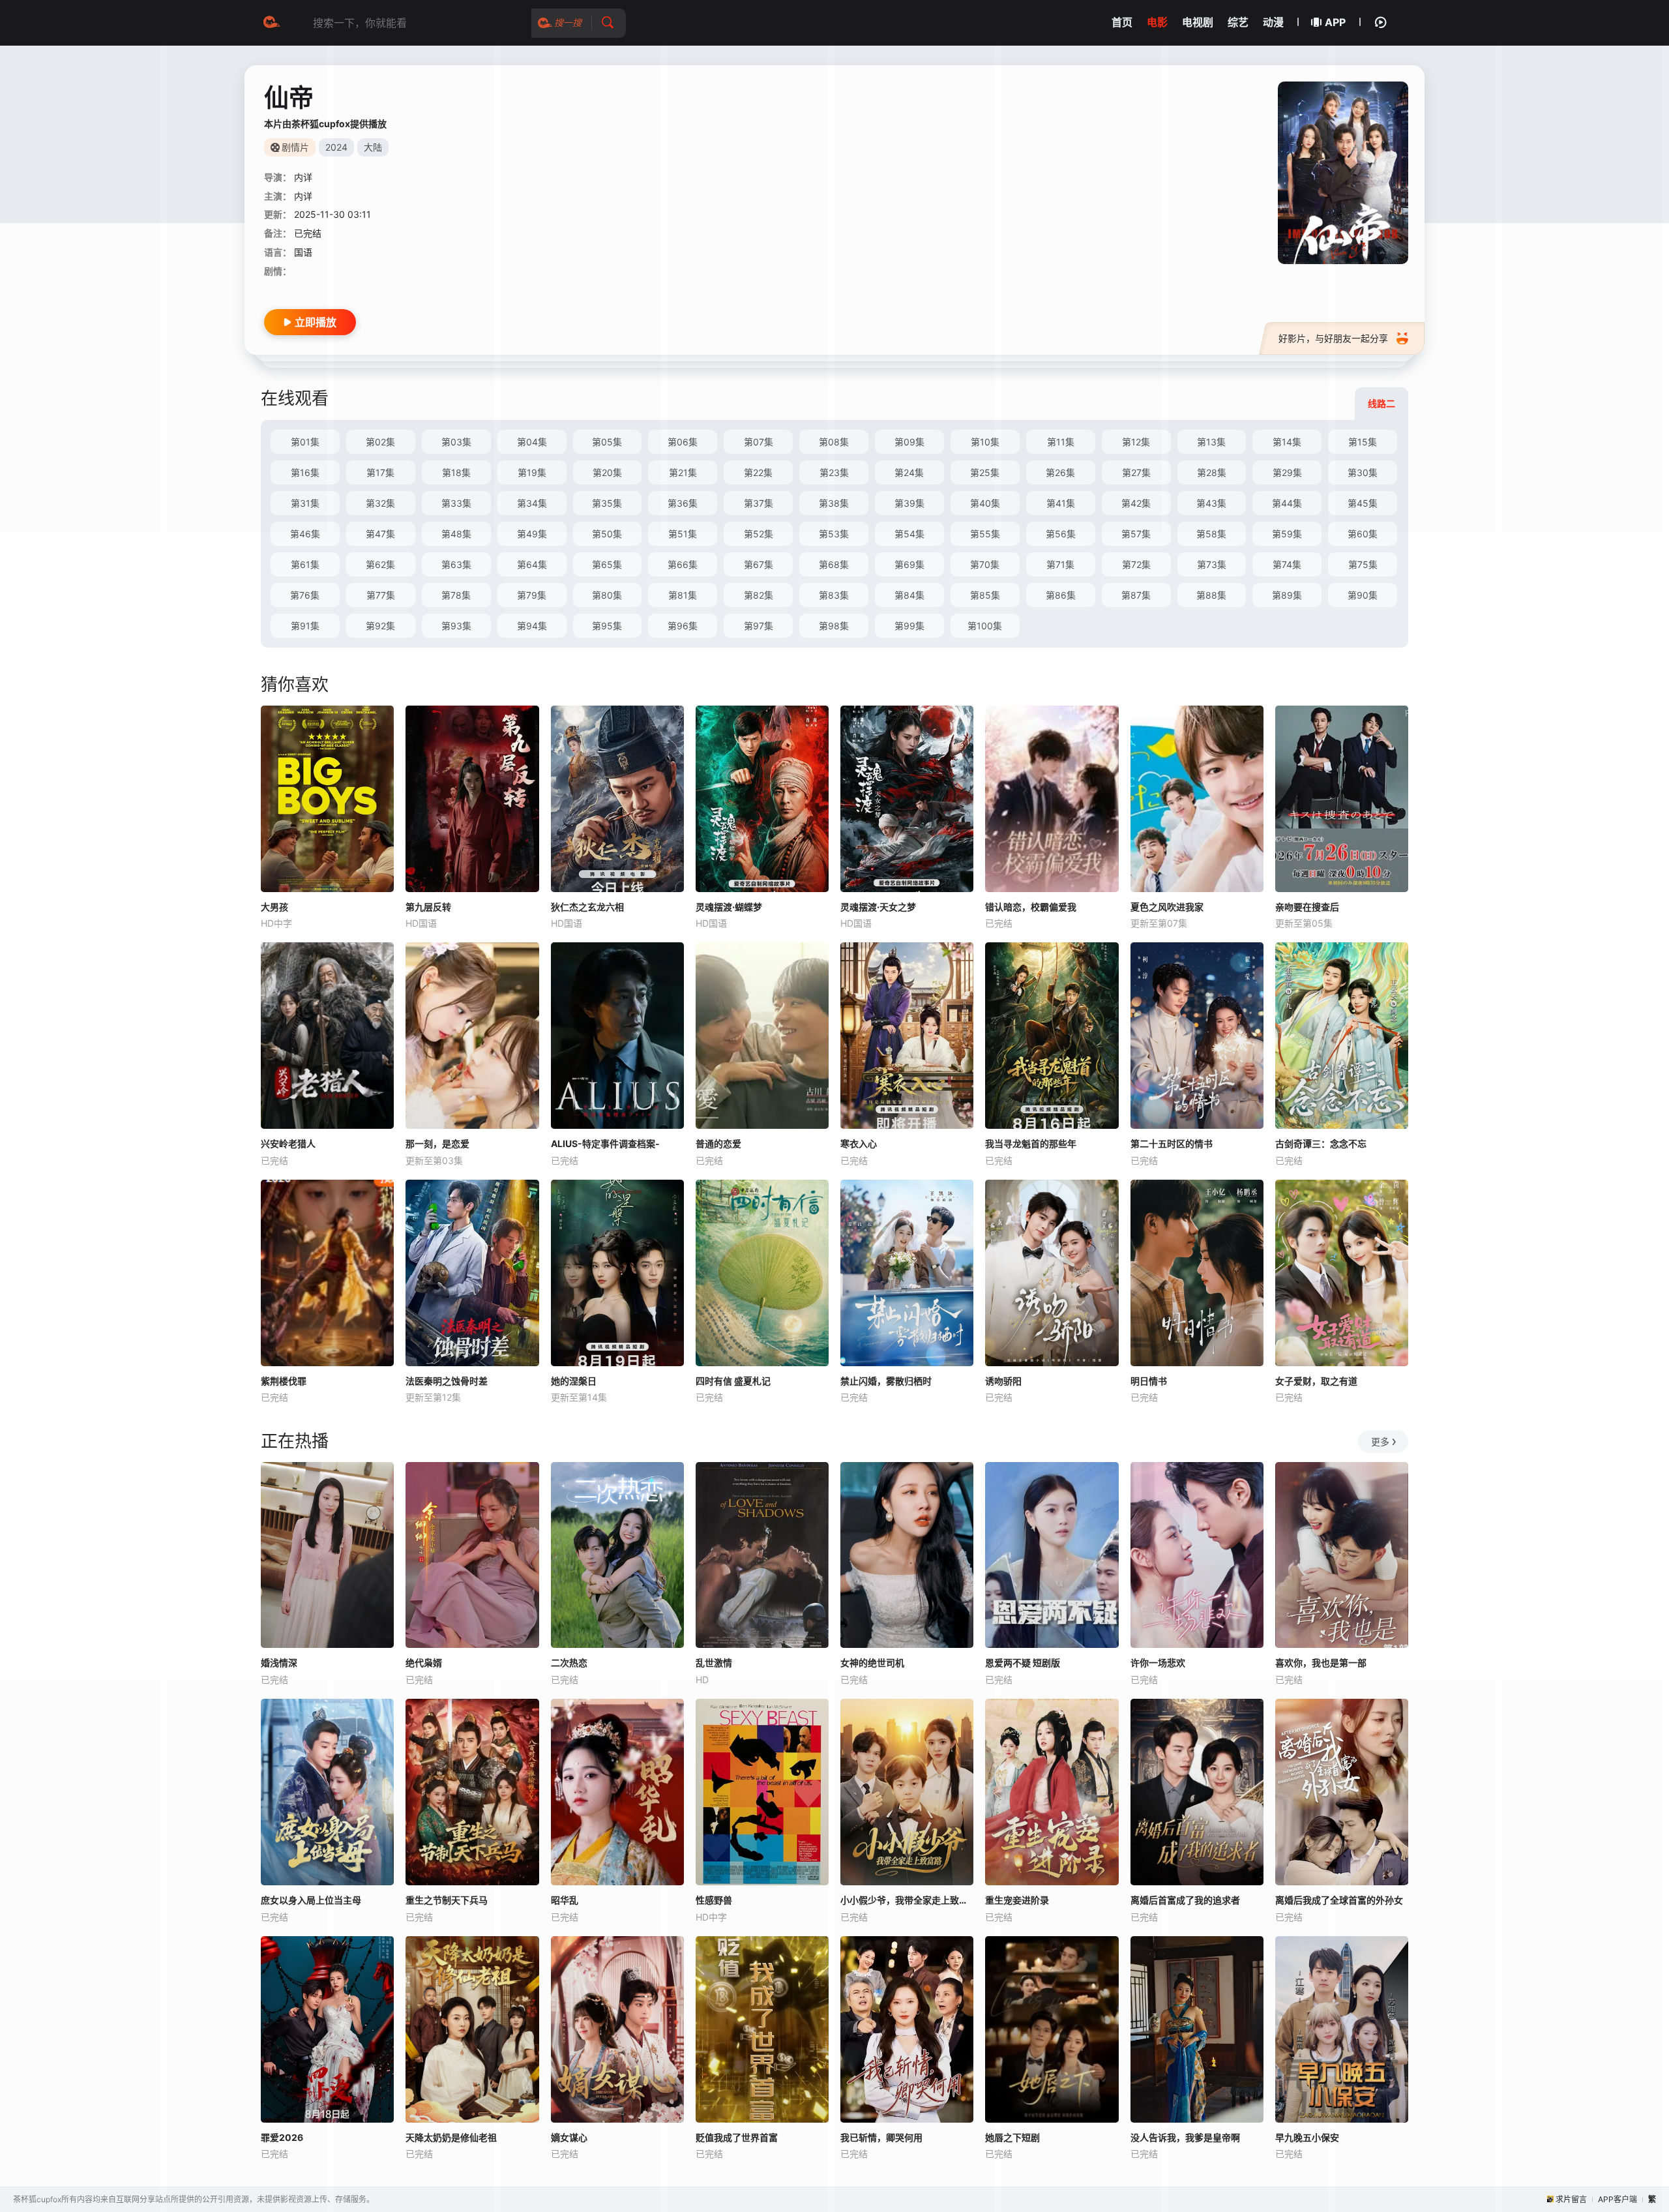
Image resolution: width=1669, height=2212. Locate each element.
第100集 (985, 626)
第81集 (683, 595)
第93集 (456, 626)
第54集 (909, 534)
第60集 (1363, 534)
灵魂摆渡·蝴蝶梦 (729, 907)
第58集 (1211, 534)
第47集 (380, 534)
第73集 (1212, 564)
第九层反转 (428, 907)
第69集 (909, 564)
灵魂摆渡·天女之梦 (878, 907)
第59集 (1287, 534)
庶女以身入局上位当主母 (311, 1900)
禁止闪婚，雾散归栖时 (886, 1381)
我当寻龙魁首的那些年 (1031, 1143)
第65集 (607, 564)
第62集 (380, 564)
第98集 (834, 626)
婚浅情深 (279, 1663)
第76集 (305, 595)
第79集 (532, 595)
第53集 (834, 534)
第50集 (607, 534)
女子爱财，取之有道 (1316, 1381)
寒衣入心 (859, 1143)
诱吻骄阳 (1003, 1381)
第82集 (759, 595)
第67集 (759, 564)
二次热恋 (569, 1663)
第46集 (305, 534)
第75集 (1363, 564)
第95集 (607, 626)
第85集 (985, 595)
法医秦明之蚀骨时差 (447, 1381)
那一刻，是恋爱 (437, 1143)
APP (1335, 22)
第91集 (305, 626)
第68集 (834, 564)
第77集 (381, 595)
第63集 (456, 564)
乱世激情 (714, 1663)
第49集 (532, 534)
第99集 (909, 626)
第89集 (1287, 595)
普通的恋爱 (718, 1143)
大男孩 (274, 907)
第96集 (683, 626)
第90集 (1363, 595)
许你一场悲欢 (1158, 1663)
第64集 (532, 564)
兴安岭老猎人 (288, 1143)
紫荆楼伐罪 (284, 1381)
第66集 (683, 564)
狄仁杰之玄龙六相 (587, 907)
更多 (1380, 1442)
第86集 (1061, 595)
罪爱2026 (282, 2137)
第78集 (456, 595)
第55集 (985, 534)
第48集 (456, 534)
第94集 (532, 626)
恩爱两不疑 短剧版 (1023, 1663)
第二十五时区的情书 (1172, 1143)
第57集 (1136, 534)
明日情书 (1149, 1381)
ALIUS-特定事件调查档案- (605, 1143)
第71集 (1060, 564)
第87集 (1136, 595)
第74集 (1287, 564)
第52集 (759, 534)
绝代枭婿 (424, 1663)
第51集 (683, 534)
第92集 (380, 626)
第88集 (1211, 595)
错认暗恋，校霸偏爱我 (1031, 907)
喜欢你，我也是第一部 (1321, 1663)
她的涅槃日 (574, 1381)
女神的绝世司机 (872, 1663)
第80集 (607, 595)
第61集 (305, 564)
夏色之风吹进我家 (1167, 907)
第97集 (759, 626)
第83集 (834, 595)
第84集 (909, 595)
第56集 (1061, 534)
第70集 (985, 564)
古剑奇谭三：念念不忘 (1321, 1143)
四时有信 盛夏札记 (733, 1381)
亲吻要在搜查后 (1307, 907)
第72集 (1136, 564)
